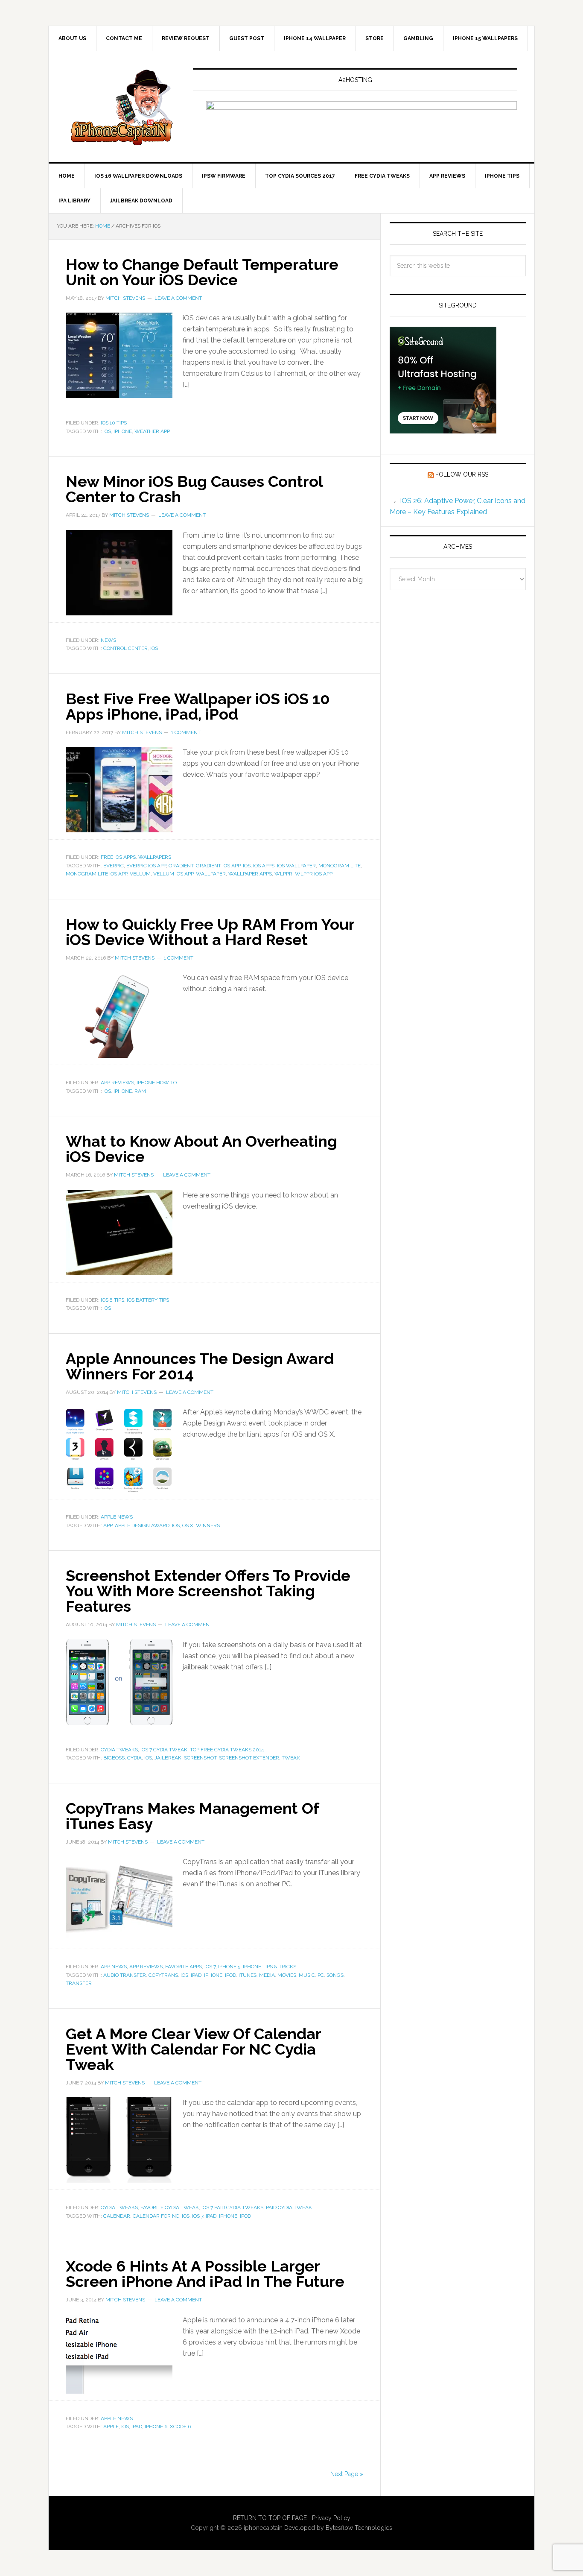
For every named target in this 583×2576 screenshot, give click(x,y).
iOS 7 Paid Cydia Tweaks (232, 2207)
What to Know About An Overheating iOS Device (201, 1149)
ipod (230, 1975)
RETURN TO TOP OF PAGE (270, 2518)
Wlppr (283, 874)
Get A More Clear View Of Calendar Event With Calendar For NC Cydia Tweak (193, 2049)
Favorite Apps (184, 1967)
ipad (196, 1975)
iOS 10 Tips (114, 423)
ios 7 (198, 2216)
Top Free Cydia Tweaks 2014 (227, 1750)
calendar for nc (156, 2216)
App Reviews (117, 1083)
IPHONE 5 (229, 1967)
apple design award (142, 1525)
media (267, 1975)
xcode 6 (180, 2427)
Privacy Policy (331, 2518)
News (108, 640)
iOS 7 (210, 1967)
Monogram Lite (340, 866)
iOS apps (264, 866)
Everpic (114, 866)
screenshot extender (249, 1758)
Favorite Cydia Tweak (170, 2207)
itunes (248, 1975)
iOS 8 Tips (112, 1300)
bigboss (114, 1758)
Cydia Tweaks (119, 1750)
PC (321, 1975)
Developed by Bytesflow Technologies (338, 2528)
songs (335, 1975)
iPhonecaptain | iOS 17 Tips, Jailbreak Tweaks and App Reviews (121, 107)
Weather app (152, 431)
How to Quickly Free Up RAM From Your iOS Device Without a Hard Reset (210, 932)
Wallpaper (211, 874)
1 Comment (186, 732)
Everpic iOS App (146, 866)
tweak (291, 1758)
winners (208, 1525)
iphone (123, 431)
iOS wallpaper (296, 866)
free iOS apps (118, 857)
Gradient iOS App (218, 866)
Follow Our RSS (462, 474)
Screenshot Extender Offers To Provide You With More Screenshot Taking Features (208, 1591)
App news (114, 1967)
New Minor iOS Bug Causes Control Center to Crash (194, 489)
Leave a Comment (178, 298)
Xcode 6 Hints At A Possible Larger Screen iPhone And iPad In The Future (205, 2274)
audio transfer (125, 1975)
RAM (140, 1091)
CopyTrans (163, 1975)
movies (287, 1975)
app (108, 1525)
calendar (117, 2216)
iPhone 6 (156, 2427)
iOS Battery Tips (148, 1300)
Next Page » (347, 2474)
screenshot (200, 1758)
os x (188, 1525)
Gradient (181, 866)
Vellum (140, 874)
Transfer (79, 1983)
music (307, 1975)
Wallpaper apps (250, 874)
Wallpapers (155, 857)
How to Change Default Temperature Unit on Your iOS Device (202, 272)
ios (107, 431)
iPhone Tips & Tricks (270, 1967)
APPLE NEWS (117, 1517)
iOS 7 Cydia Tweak (164, 1750)
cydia (134, 1758)
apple (111, 2427)
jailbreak (168, 1758)
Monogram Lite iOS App (96, 874)
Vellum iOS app (173, 874)
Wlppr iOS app (314, 874)
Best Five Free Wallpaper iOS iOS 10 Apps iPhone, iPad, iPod (198, 706)
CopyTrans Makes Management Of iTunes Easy (192, 1816)
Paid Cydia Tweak (289, 2207)
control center (125, 648)
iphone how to (157, 1083)
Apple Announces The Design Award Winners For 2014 (200, 1366)
